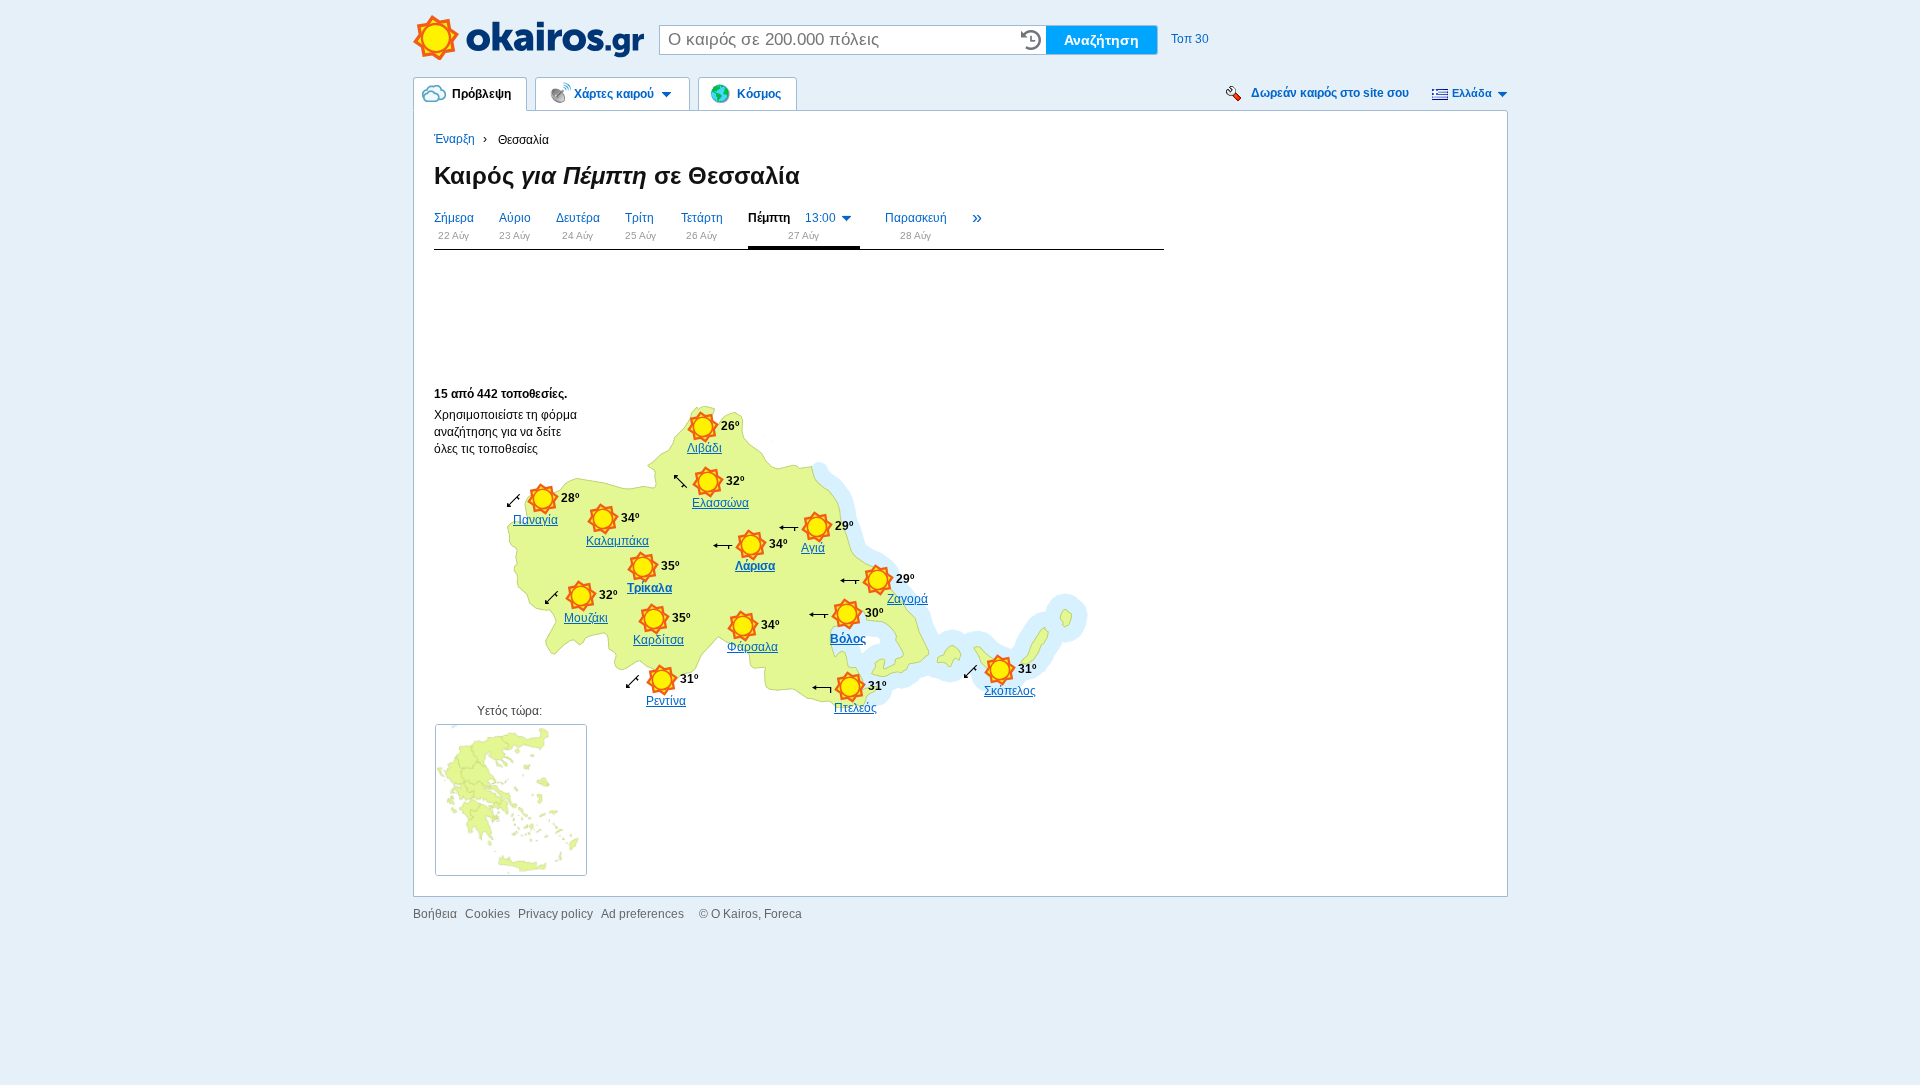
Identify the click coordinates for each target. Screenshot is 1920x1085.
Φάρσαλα (752, 647)
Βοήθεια (435, 914)
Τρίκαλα (649, 588)
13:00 (820, 218)
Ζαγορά (907, 599)
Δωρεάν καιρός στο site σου (1330, 93)
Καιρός (528, 37)
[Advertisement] (798, 292)
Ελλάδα (1472, 93)
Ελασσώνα (720, 503)
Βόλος (848, 639)
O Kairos (734, 914)
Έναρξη (454, 139)
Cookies (487, 914)
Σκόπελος (1010, 691)
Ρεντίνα (666, 701)
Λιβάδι (704, 448)
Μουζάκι (586, 618)
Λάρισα (755, 566)
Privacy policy (555, 914)
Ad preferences (642, 914)
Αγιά (813, 548)
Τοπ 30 (1190, 39)
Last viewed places (1031, 40)
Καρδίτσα (658, 640)
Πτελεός (855, 708)
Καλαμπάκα (616, 541)
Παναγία (535, 520)
